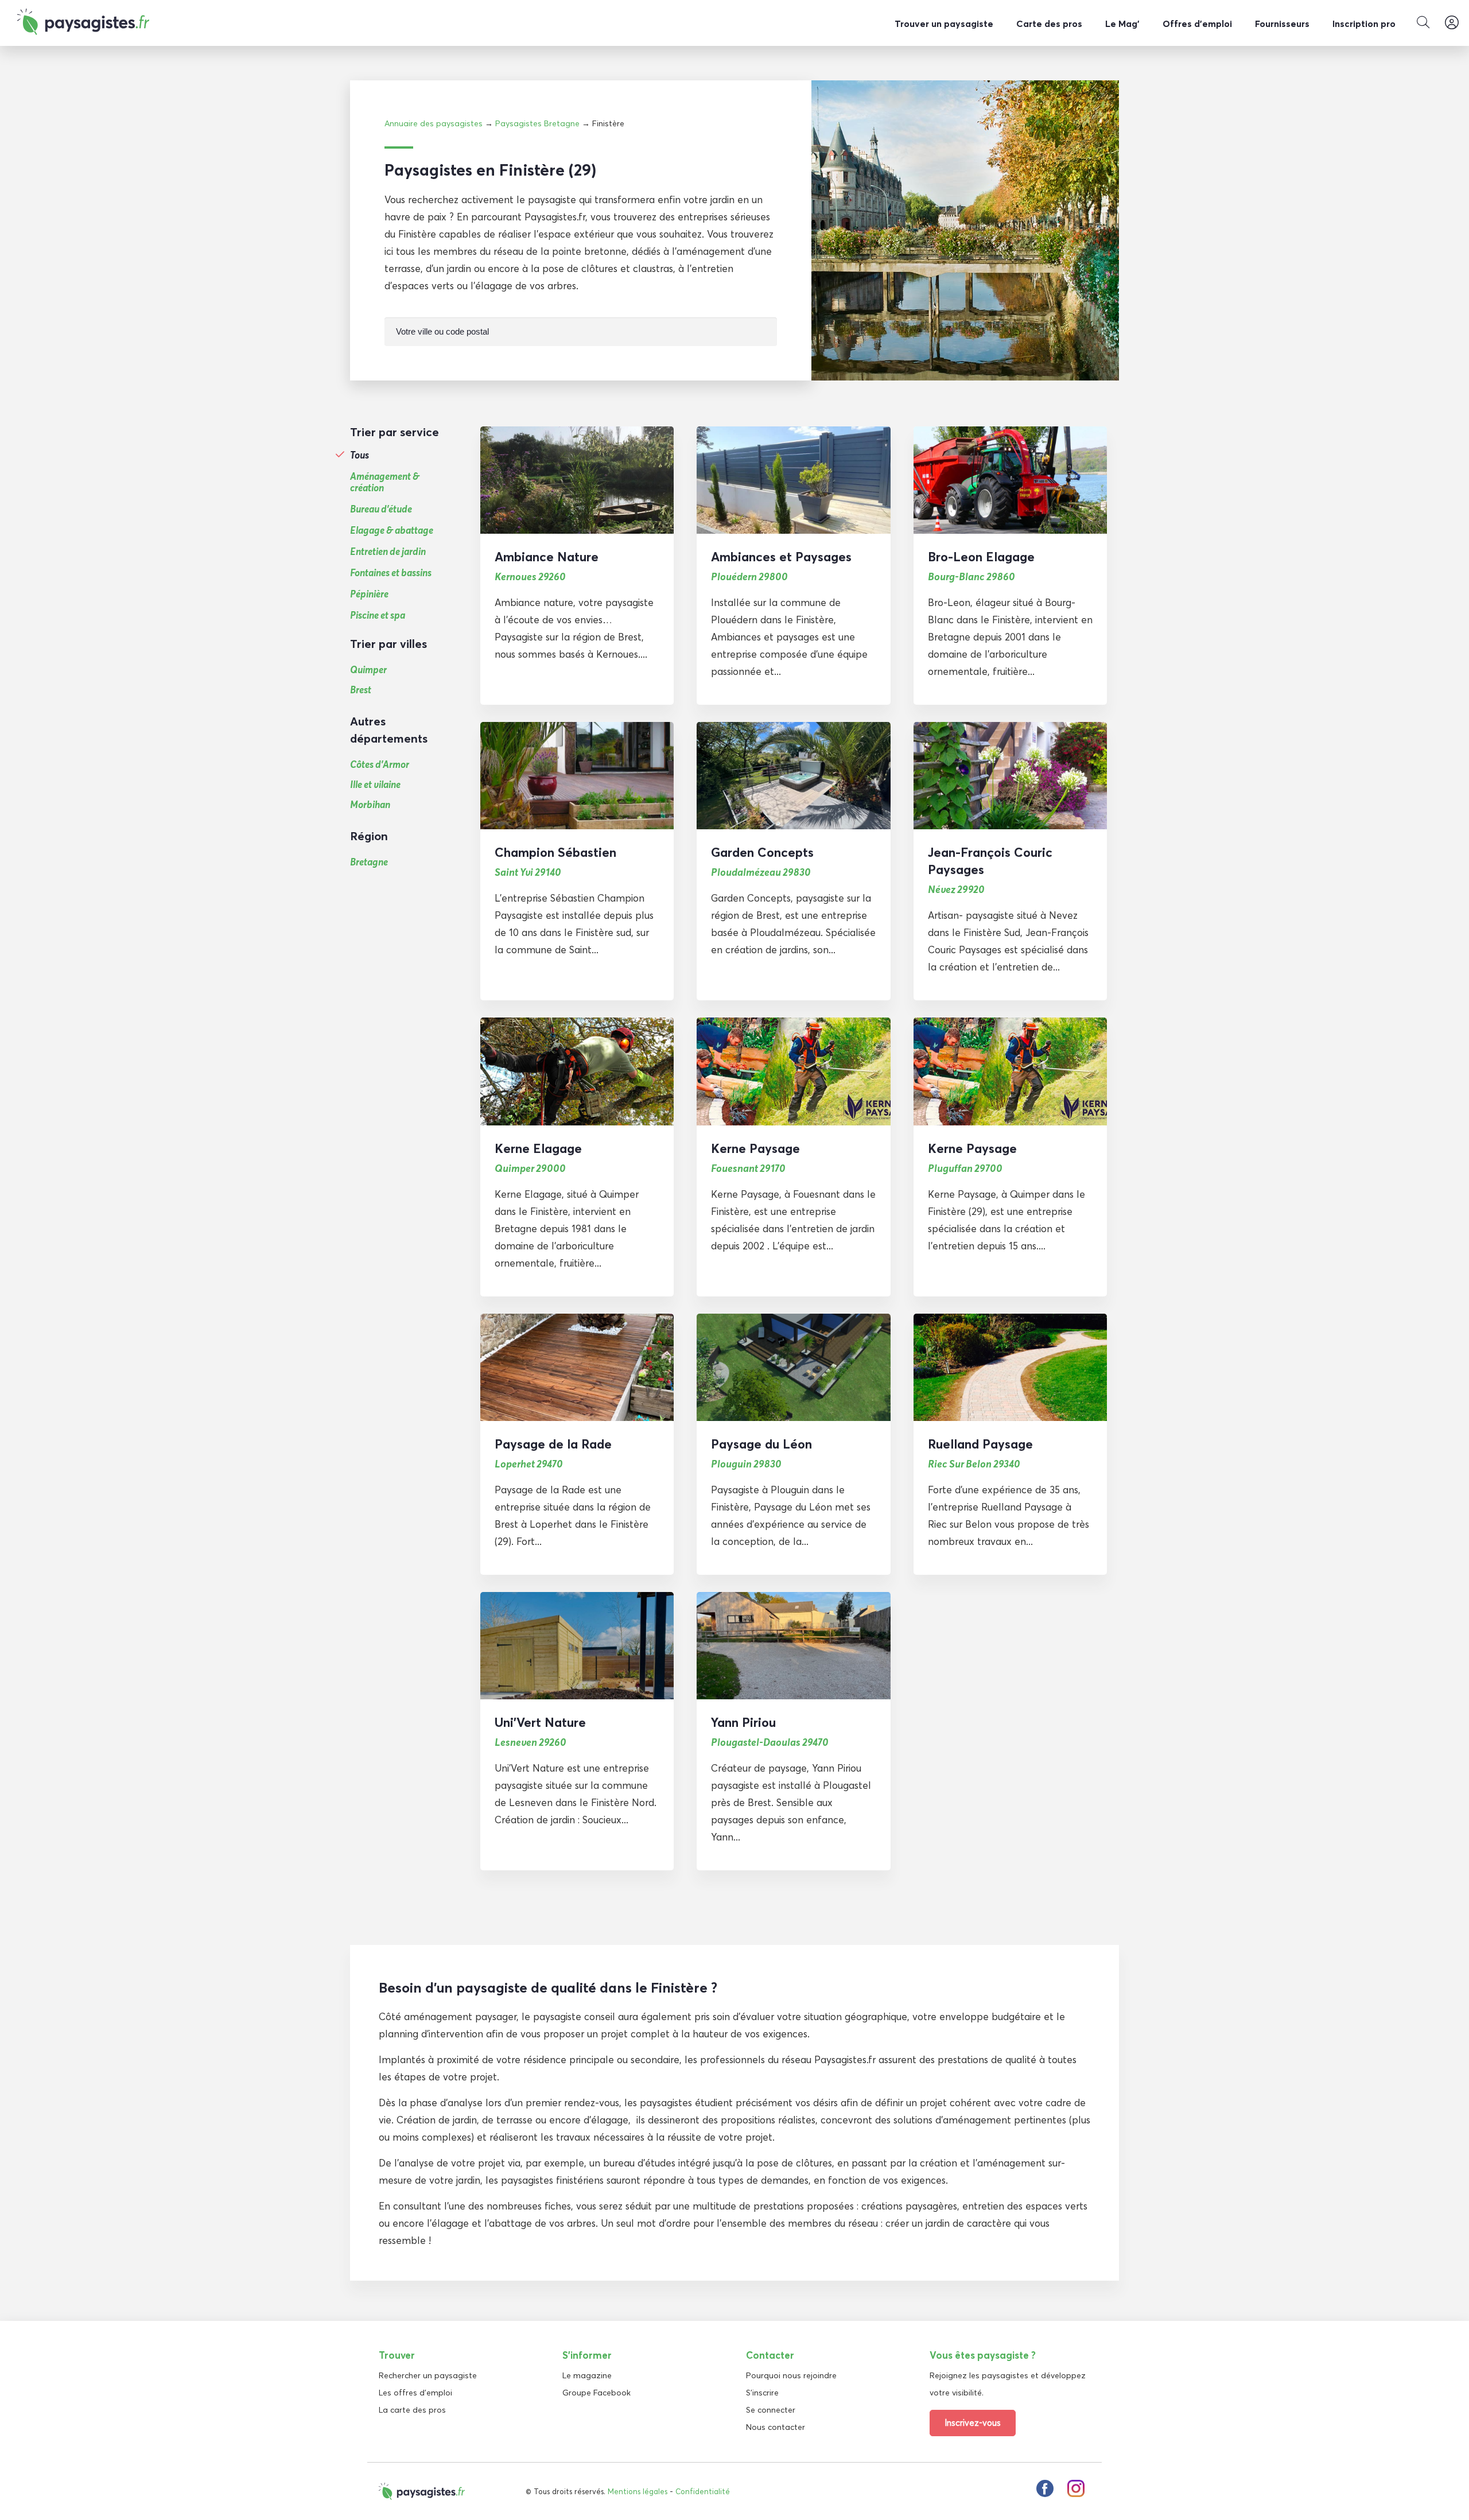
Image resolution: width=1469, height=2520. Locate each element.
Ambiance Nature (547, 557)
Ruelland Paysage (980, 1444)
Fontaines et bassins (391, 573)
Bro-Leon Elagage (981, 557)
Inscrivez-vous (973, 2423)
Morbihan (370, 804)
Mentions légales (638, 2491)
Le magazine (587, 2375)
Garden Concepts (762, 852)
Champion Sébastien (555, 852)
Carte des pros (1049, 24)
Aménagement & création (385, 482)
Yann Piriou (743, 1722)
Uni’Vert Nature (540, 1722)
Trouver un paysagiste (944, 24)
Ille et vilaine (375, 784)
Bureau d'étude (381, 509)
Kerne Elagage (538, 1148)
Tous (360, 455)
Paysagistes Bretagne (537, 123)
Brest (361, 690)
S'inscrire (762, 2393)
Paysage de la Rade (553, 1444)
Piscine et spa (378, 615)
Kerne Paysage (755, 1148)
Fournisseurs (1282, 24)
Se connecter (771, 2410)
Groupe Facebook (596, 2393)
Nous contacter (776, 2427)
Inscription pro (1364, 24)
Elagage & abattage (392, 530)
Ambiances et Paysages (781, 557)
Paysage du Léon (761, 1444)
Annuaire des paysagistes (434, 123)
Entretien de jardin (388, 552)
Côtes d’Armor (380, 764)
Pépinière (369, 594)
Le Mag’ (1122, 24)
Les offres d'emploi (415, 2393)
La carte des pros (412, 2410)
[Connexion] (1452, 23)
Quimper (368, 669)
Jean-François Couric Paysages (990, 861)
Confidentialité (703, 2491)
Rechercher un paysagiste (428, 2375)
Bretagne (369, 862)
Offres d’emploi (1197, 24)
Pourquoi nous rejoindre (791, 2375)
